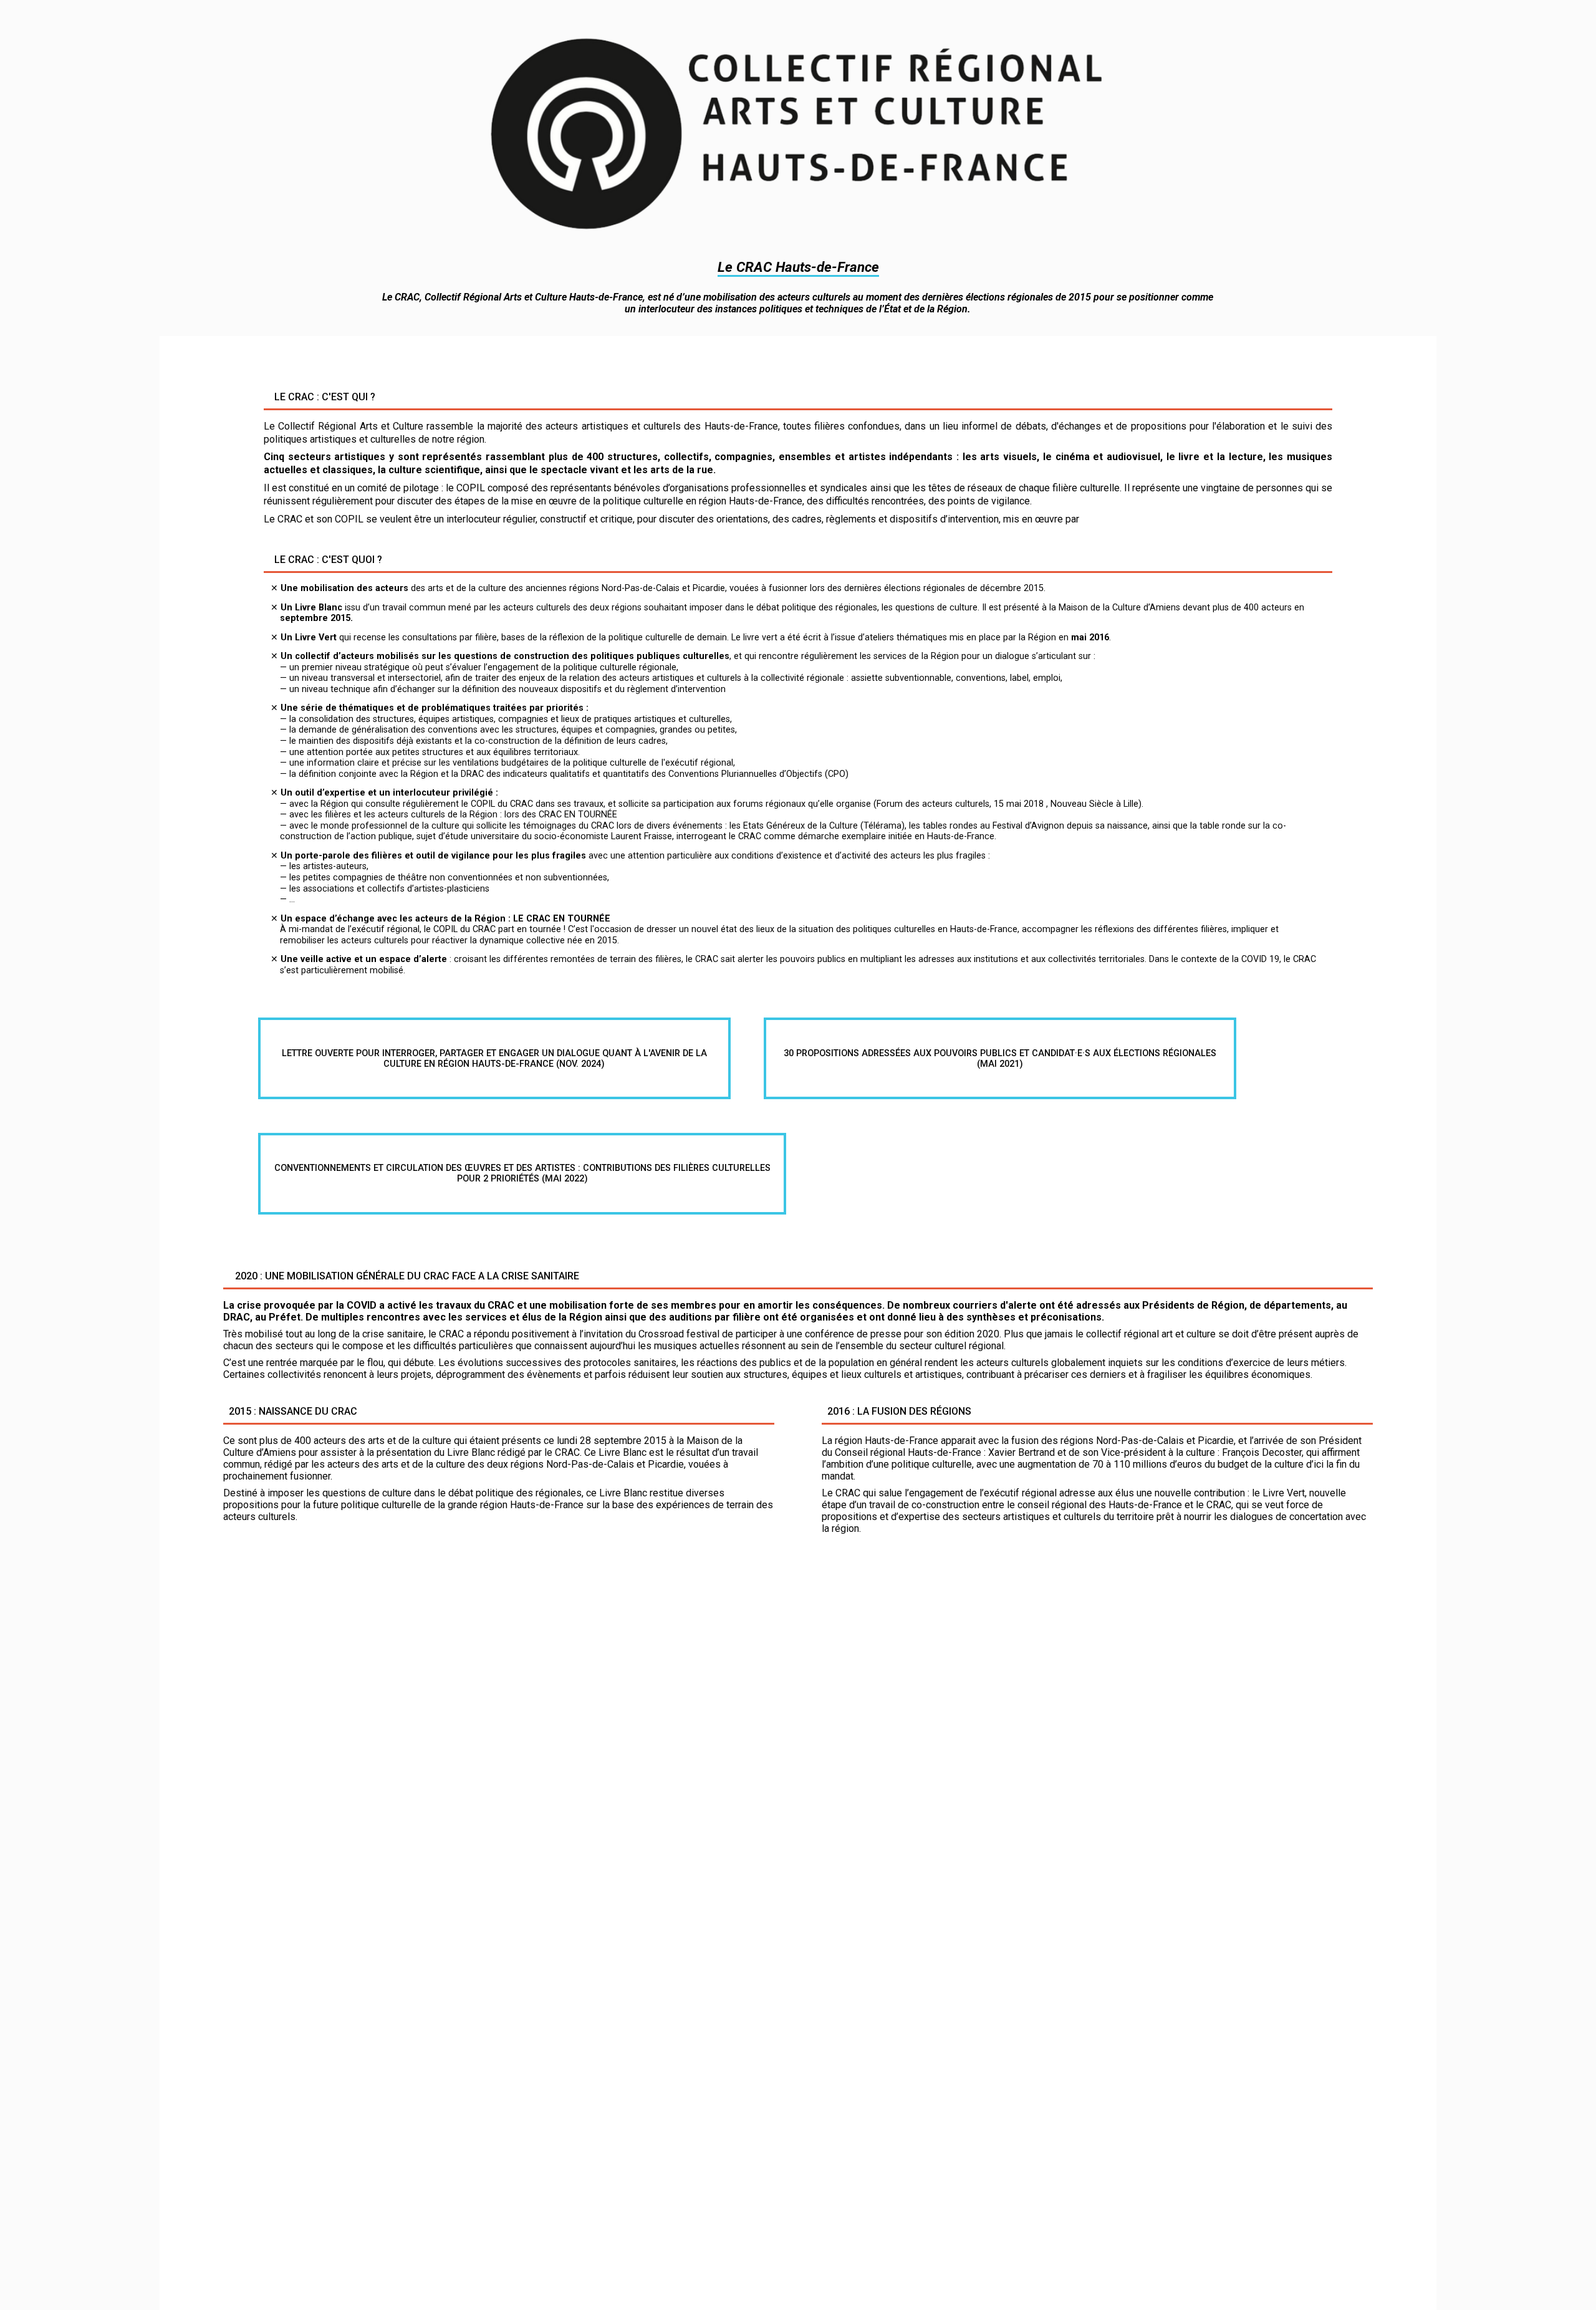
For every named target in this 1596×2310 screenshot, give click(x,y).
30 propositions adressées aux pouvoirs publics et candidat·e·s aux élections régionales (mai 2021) (1000, 1059)
